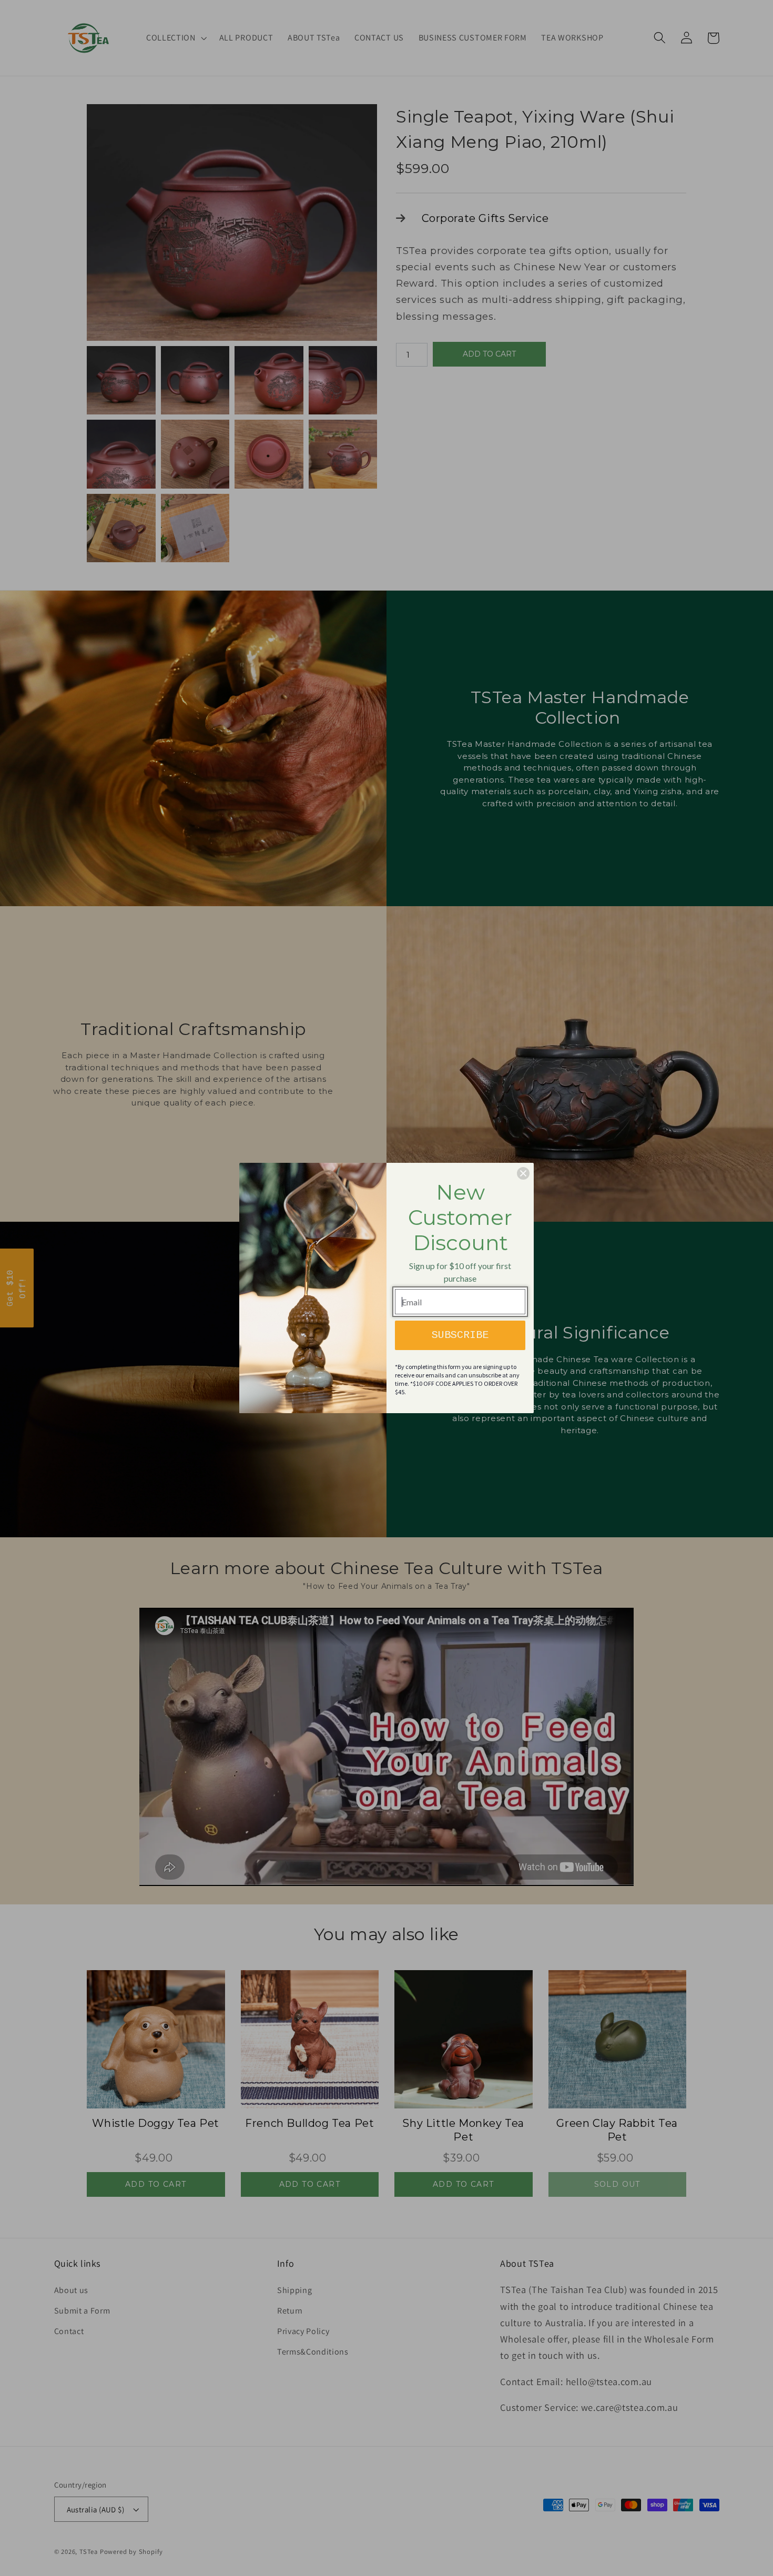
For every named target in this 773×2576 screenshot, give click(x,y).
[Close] (523, 1173)
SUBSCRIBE (460, 1335)
